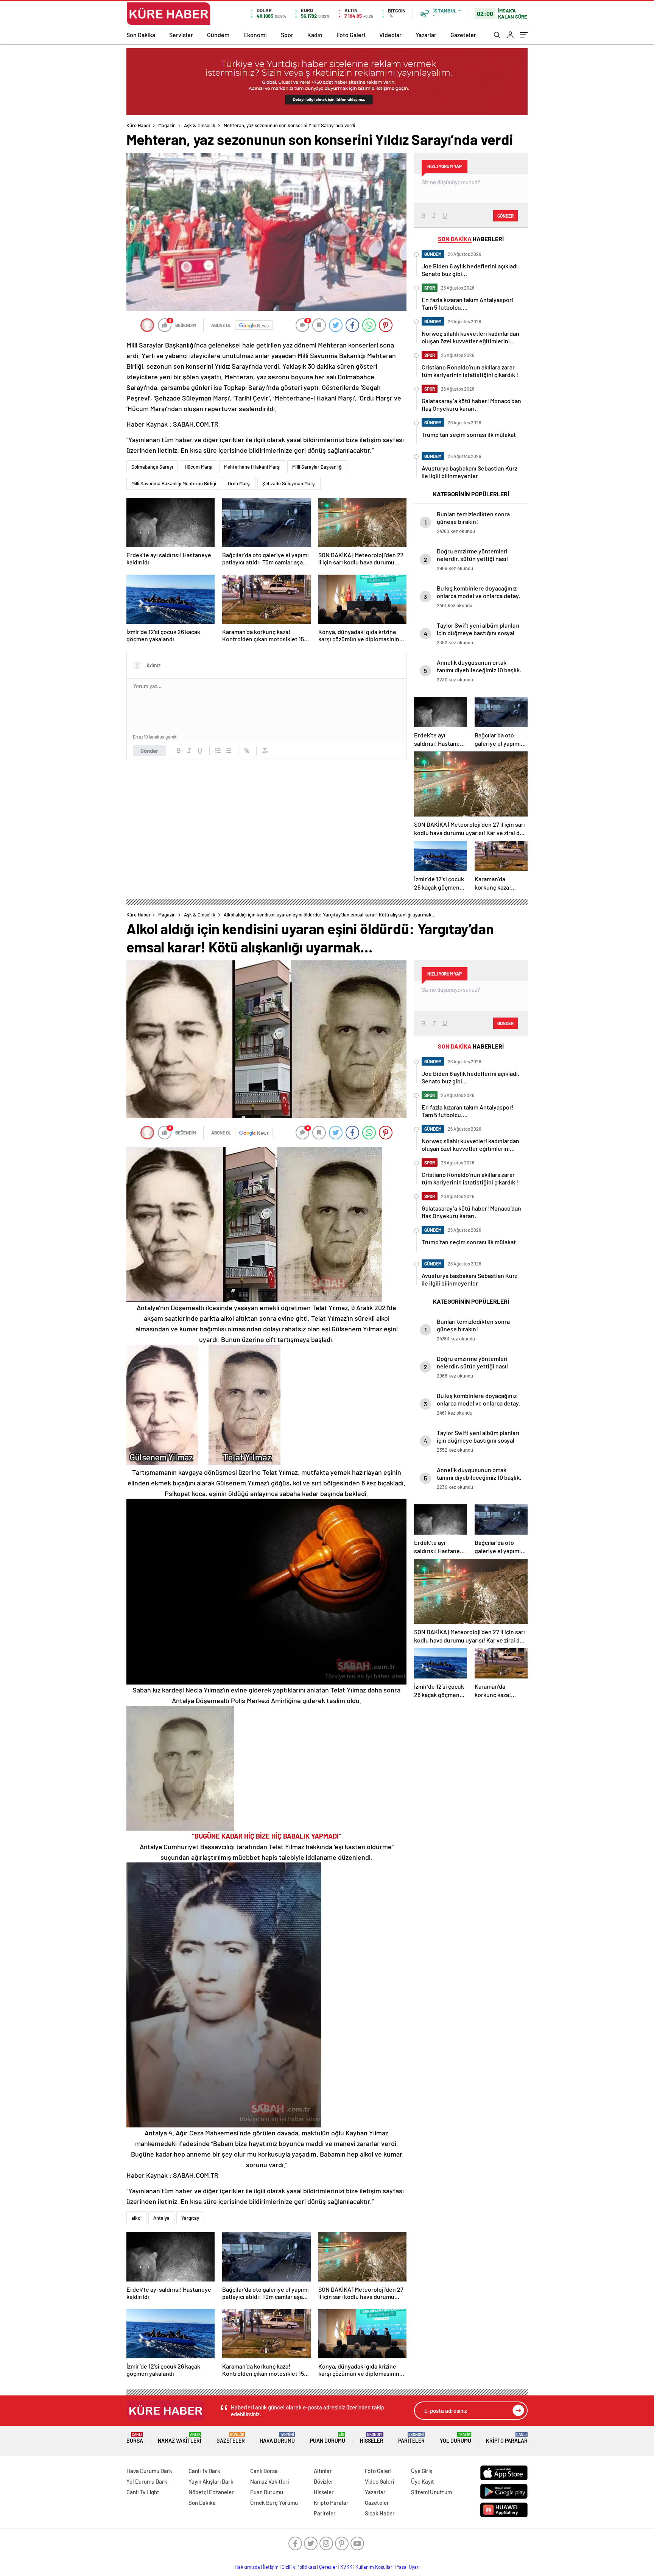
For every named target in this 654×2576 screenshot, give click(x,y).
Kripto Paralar (507, 2438)
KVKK (346, 2567)
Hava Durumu (277, 2438)
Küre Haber (139, 125)
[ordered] (218, 751)
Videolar (390, 35)
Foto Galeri (351, 35)
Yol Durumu (455, 2438)
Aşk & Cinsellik (200, 125)
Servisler (181, 35)
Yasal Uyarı (408, 2567)
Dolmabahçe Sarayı (152, 467)
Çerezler (328, 2567)
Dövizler (324, 2481)
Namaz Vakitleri (180, 2438)
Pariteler (411, 2438)
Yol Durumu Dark (147, 2481)
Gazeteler (463, 35)
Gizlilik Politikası (299, 2567)
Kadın (315, 35)
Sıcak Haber (380, 2513)
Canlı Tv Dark (204, 2471)
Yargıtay (190, 2218)
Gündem (218, 35)
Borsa (135, 2438)
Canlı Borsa (264, 2471)
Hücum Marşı (199, 467)
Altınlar (323, 2471)
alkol (136, 2218)
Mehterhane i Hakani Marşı (252, 467)
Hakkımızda (247, 2567)
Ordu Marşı (239, 483)
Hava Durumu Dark (149, 2471)
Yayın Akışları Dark (211, 2481)
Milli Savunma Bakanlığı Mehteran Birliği (174, 483)
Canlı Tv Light (143, 2492)
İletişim (271, 2567)
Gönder (149, 751)
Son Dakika (141, 35)
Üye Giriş (422, 2471)
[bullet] (229, 751)
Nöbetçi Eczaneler (211, 2492)
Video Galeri (379, 2481)
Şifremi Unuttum (431, 2492)
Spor (287, 35)
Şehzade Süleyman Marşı (289, 483)
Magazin (167, 125)
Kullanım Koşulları (374, 2567)
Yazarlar (426, 35)
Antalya (161, 2218)
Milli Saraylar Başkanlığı (317, 467)
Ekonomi (255, 35)
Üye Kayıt (423, 2481)
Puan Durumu (328, 2438)
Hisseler (372, 2438)
